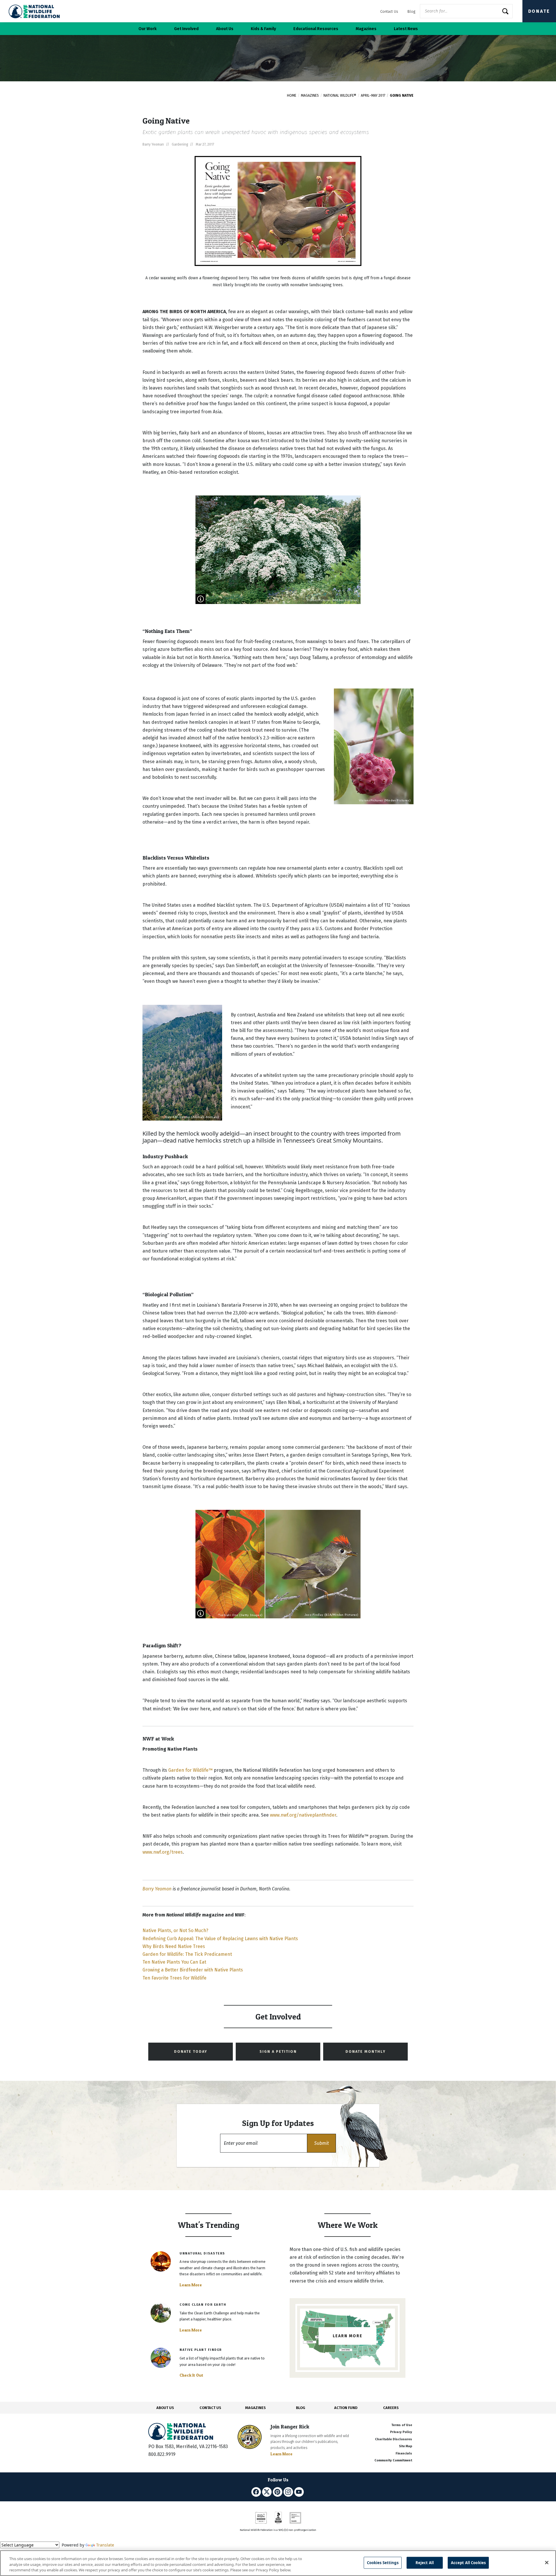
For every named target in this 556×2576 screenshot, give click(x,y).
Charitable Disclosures (394, 2439)
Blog (411, 11)
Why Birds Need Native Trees (174, 1946)
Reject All (425, 2562)
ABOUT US (165, 2408)
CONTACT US (210, 2408)
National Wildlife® (340, 96)
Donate (539, 11)
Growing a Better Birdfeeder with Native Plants (193, 1970)
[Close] (547, 2562)
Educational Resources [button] (316, 29)
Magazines (310, 96)
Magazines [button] (366, 29)
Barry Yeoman (157, 1889)
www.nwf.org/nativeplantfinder (303, 1815)
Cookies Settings (383, 2562)
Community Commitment (393, 2460)
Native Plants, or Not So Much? (175, 1930)
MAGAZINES (256, 2408)
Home (292, 96)
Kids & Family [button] (263, 29)
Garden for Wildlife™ (190, 1770)
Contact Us (389, 11)
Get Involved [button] (186, 29)
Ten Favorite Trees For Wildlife (174, 1978)
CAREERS (391, 2408)
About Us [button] (225, 29)
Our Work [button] (148, 29)
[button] (321, 2143)
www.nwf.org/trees (163, 1852)
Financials (404, 2453)
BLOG (301, 2408)
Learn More (191, 2285)
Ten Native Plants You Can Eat (174, 1962)
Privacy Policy (401, 2432)
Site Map (406, 2446)
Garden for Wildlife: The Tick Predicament (187, 1954)
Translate (105, 2545)
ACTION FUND (346, 2408)
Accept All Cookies (468, 2562)
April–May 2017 (373, 96)
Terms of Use (402, 2425)
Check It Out (191, 2375)
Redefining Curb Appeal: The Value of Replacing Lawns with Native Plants (220, 1939)
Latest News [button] (406, 29)
